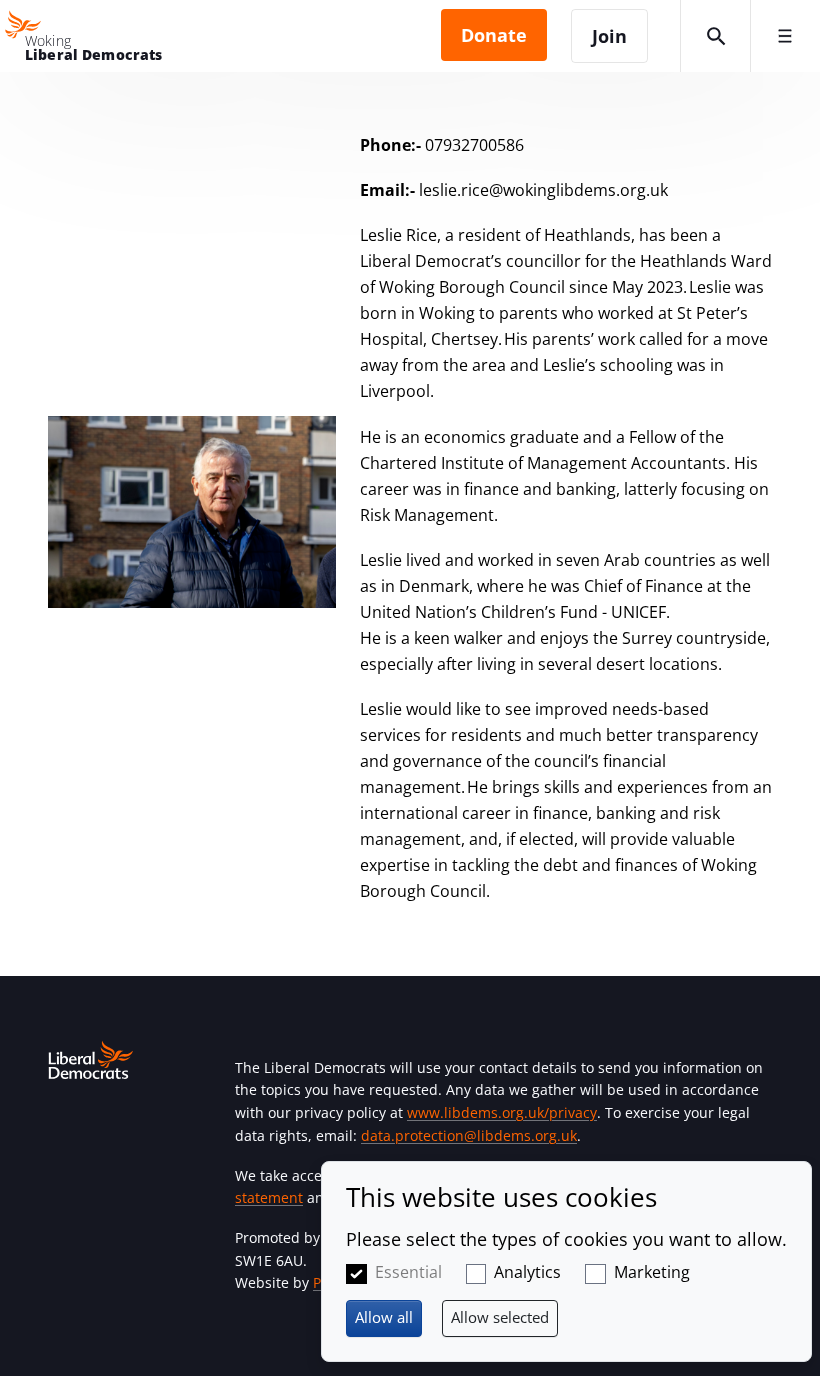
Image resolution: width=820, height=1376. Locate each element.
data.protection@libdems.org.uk (469, 1135)
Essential (408, 1272)
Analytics (527, 1272)
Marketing (652, 1272)
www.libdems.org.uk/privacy (502, 1112)
